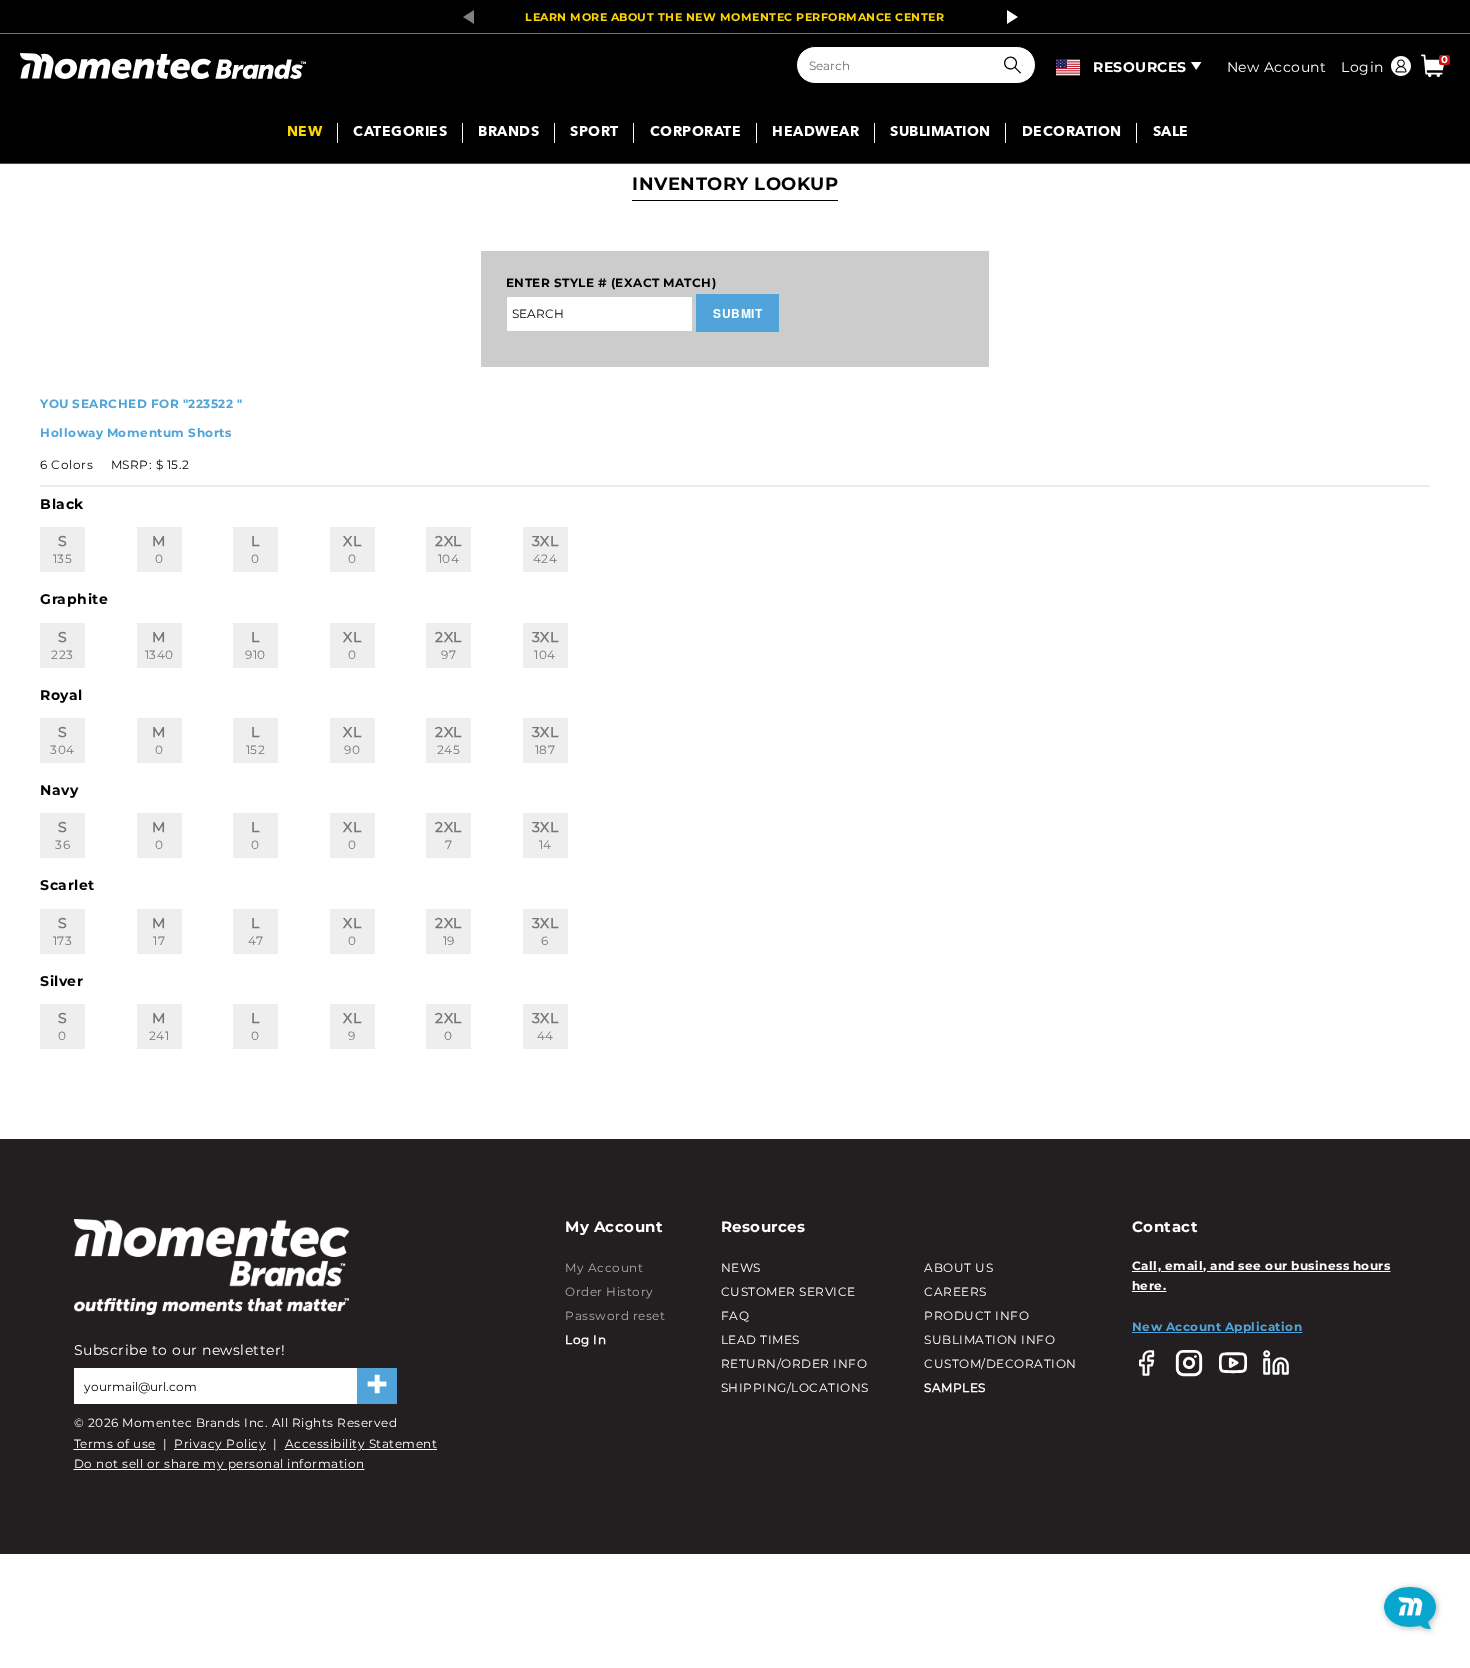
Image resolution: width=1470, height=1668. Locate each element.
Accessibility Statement (361, 1443)
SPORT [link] (594, 133)
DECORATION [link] (1072, 133)
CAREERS (955, 1291)
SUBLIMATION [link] (940, 133)
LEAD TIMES (760, 1339)
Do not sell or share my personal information (219, 1463)
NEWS (741, 1267)
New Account (1277, 67)
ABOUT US (958, 1267)
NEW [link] (305, 133)
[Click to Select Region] (1069, 65)
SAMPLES (955, 1387)
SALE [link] (1171, 133)
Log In (585, 1339)
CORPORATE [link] (696, 133)
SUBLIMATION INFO (989, 1339)
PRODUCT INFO (976, 1315)
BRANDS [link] (508, 133)
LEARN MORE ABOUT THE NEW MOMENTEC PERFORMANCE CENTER (734, 17)
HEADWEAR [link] (815, 133)
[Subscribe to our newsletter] (377, 1386)
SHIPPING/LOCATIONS (795, 1387)
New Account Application (1217, 1326)
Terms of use (115, 1443)
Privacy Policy (220, 1443)
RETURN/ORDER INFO (794, 1363)
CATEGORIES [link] (400, 133)
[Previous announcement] (463, 17)
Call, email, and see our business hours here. (1261, 1275)
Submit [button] (737, 313)
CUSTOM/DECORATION (1000, 1363)
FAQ (735, 1315)
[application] (1410, 1608)
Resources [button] (1140, 67)
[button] (1017, 65)
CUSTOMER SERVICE (788, 1291)
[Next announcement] (1007, 17)
